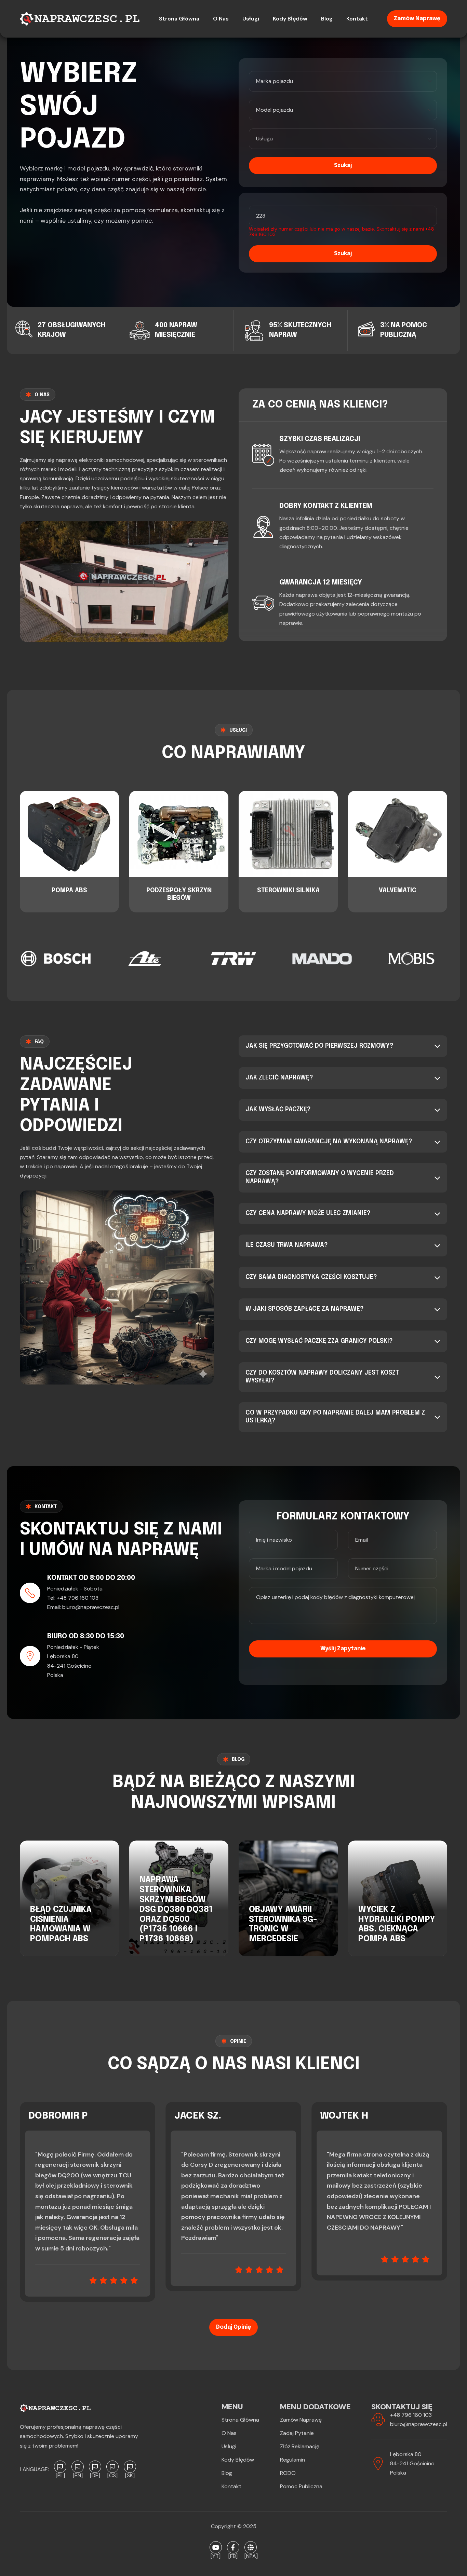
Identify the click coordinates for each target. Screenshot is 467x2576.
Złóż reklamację (300, 2446)
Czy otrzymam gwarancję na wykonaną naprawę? (329, 1142)
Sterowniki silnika (288, 891)
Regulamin (292, 2460)
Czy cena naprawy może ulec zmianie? (308, 1213)
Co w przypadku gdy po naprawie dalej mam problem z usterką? (335, 1417)
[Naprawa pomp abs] (251, 2547)
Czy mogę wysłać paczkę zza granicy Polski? (319, 1341)
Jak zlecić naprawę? (279, 1078)
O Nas (229, 2433)
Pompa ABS (69, 891)
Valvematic (398, 891)
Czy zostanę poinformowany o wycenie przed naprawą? (320, 1177)
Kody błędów (238, 2460)
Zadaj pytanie (297, 2433)
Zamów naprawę (417, 19)
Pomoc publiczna (301, 2486)
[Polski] (60, 2467)
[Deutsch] (95, 2467)
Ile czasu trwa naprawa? (287, 1245)
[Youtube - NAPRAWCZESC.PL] (216, 2547)
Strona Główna (240, 2420)
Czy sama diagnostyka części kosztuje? (311, 1277)
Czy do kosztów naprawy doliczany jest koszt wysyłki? (322, 1377)
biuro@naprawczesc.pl (91, 1607)
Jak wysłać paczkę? (278, 1110)
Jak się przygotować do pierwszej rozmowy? (319, 1046)
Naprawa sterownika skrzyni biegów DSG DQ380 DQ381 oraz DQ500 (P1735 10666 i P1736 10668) (176, 1910)
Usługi (229, 2446)
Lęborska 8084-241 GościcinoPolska (412, 2463)
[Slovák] (130, 2467)
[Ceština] (112, 2467)
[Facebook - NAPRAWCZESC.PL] (233, 2547)
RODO (288, 2473)
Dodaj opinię (233, 2327)
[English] (78, 2467)
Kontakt (231, 2486)
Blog (227, 2473)
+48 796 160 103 (78, 1598)
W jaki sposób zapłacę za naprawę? (305, 1309)
